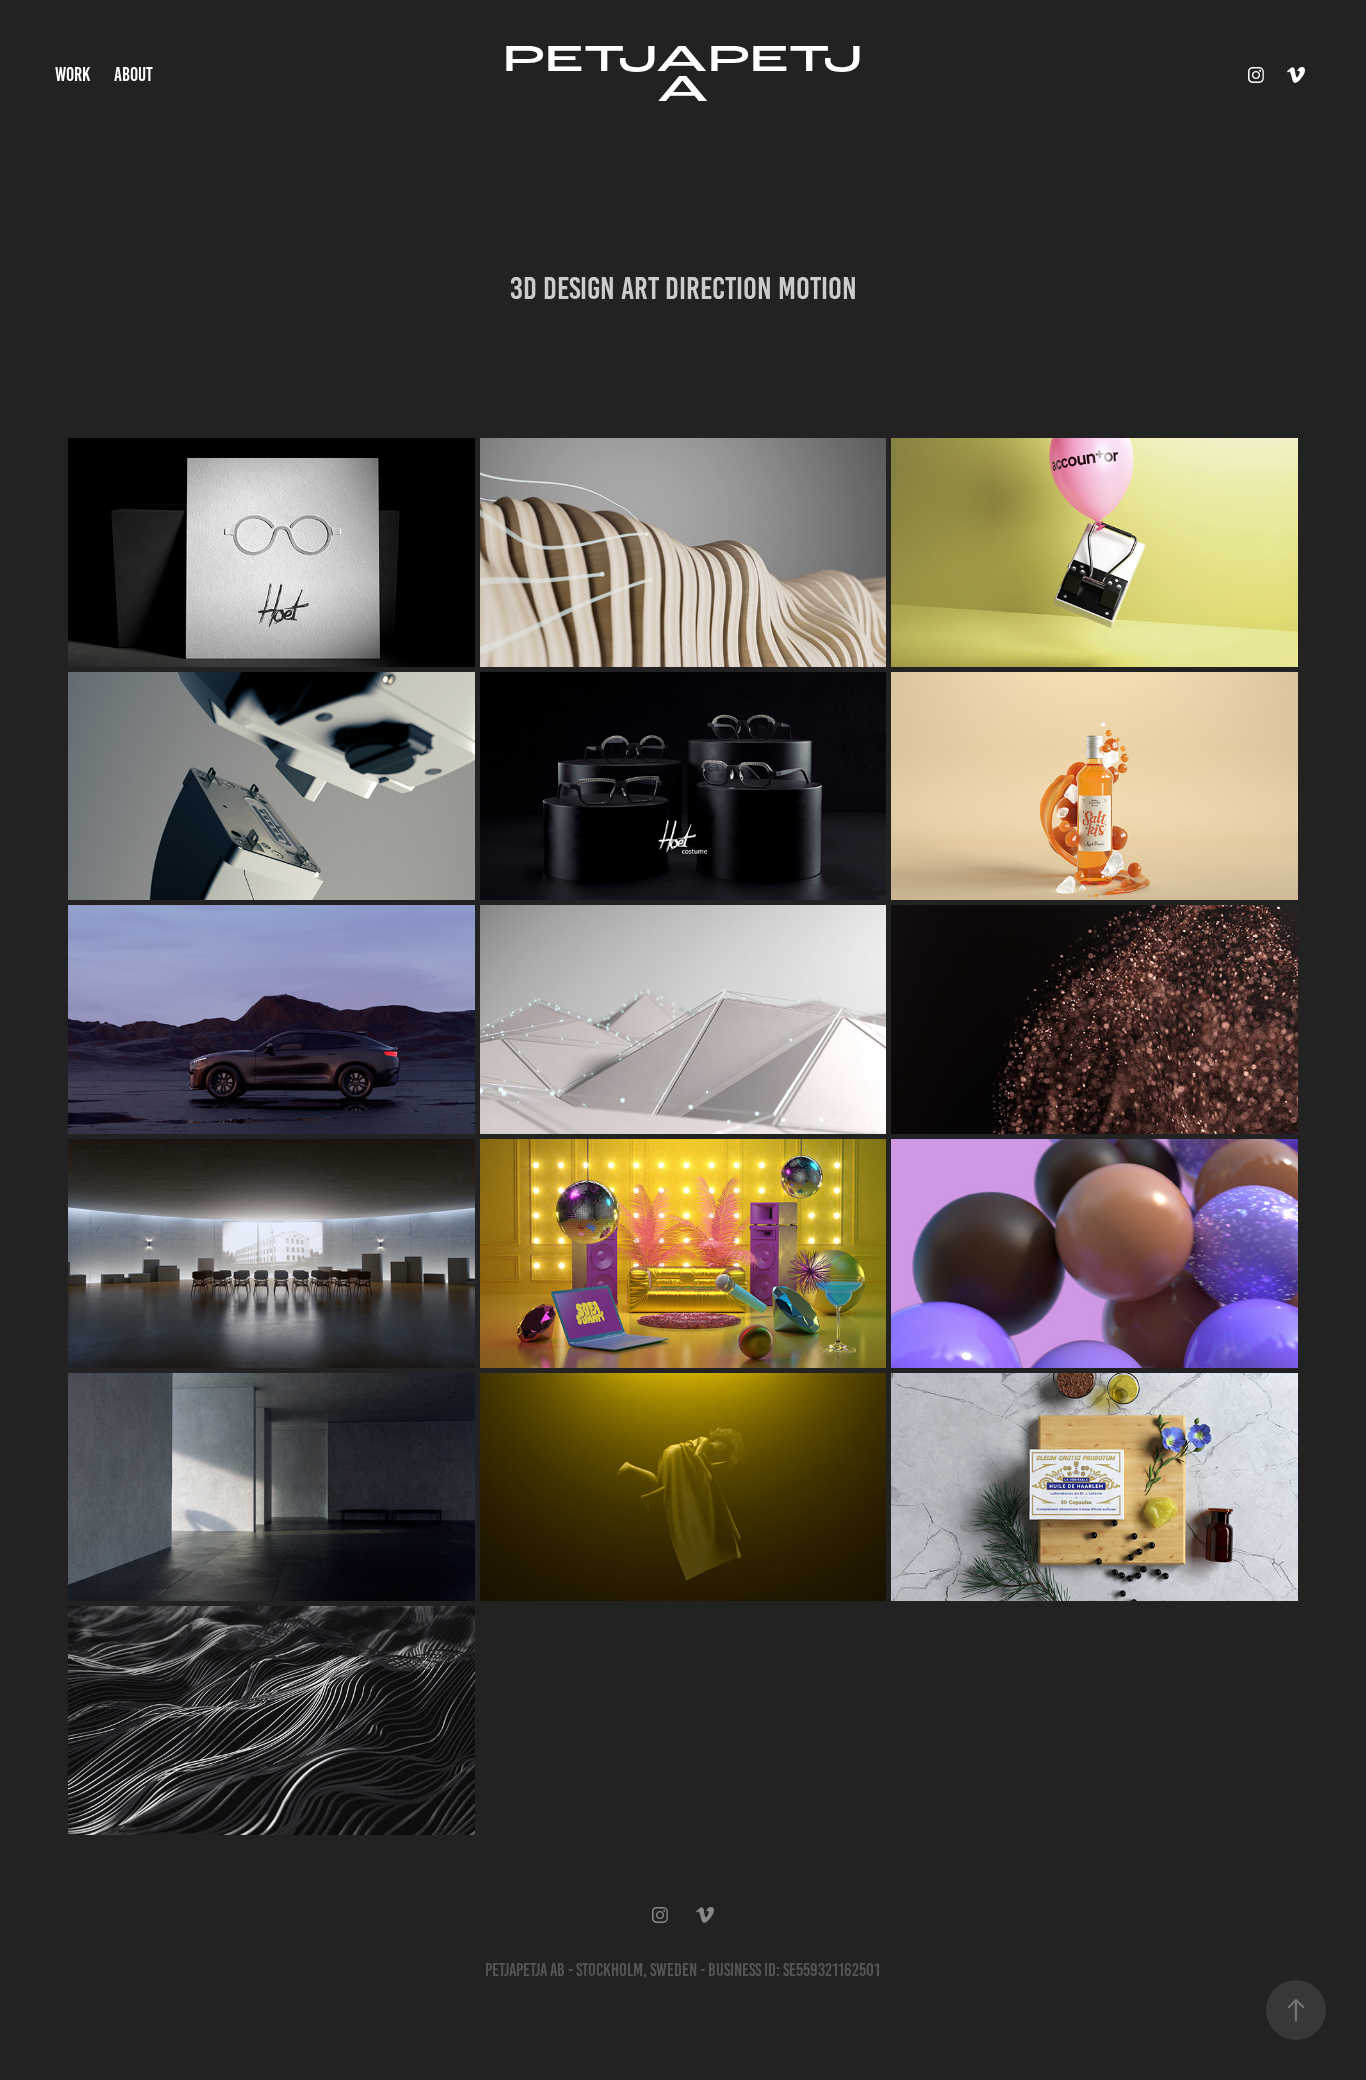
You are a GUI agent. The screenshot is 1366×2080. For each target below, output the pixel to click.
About (133, 74)
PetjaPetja (683, 74)
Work (72, 74)
